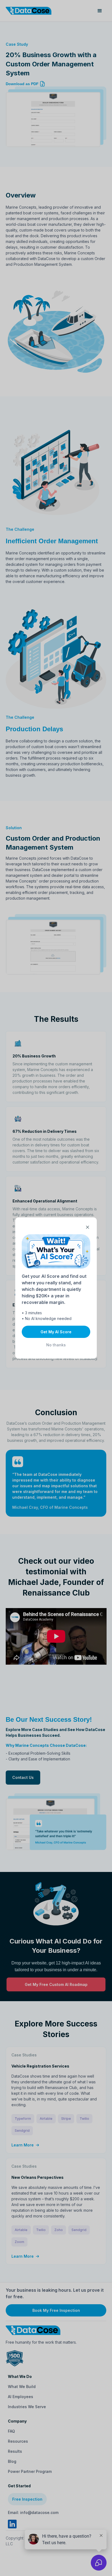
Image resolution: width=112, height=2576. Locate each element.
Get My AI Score (56, 1332)
